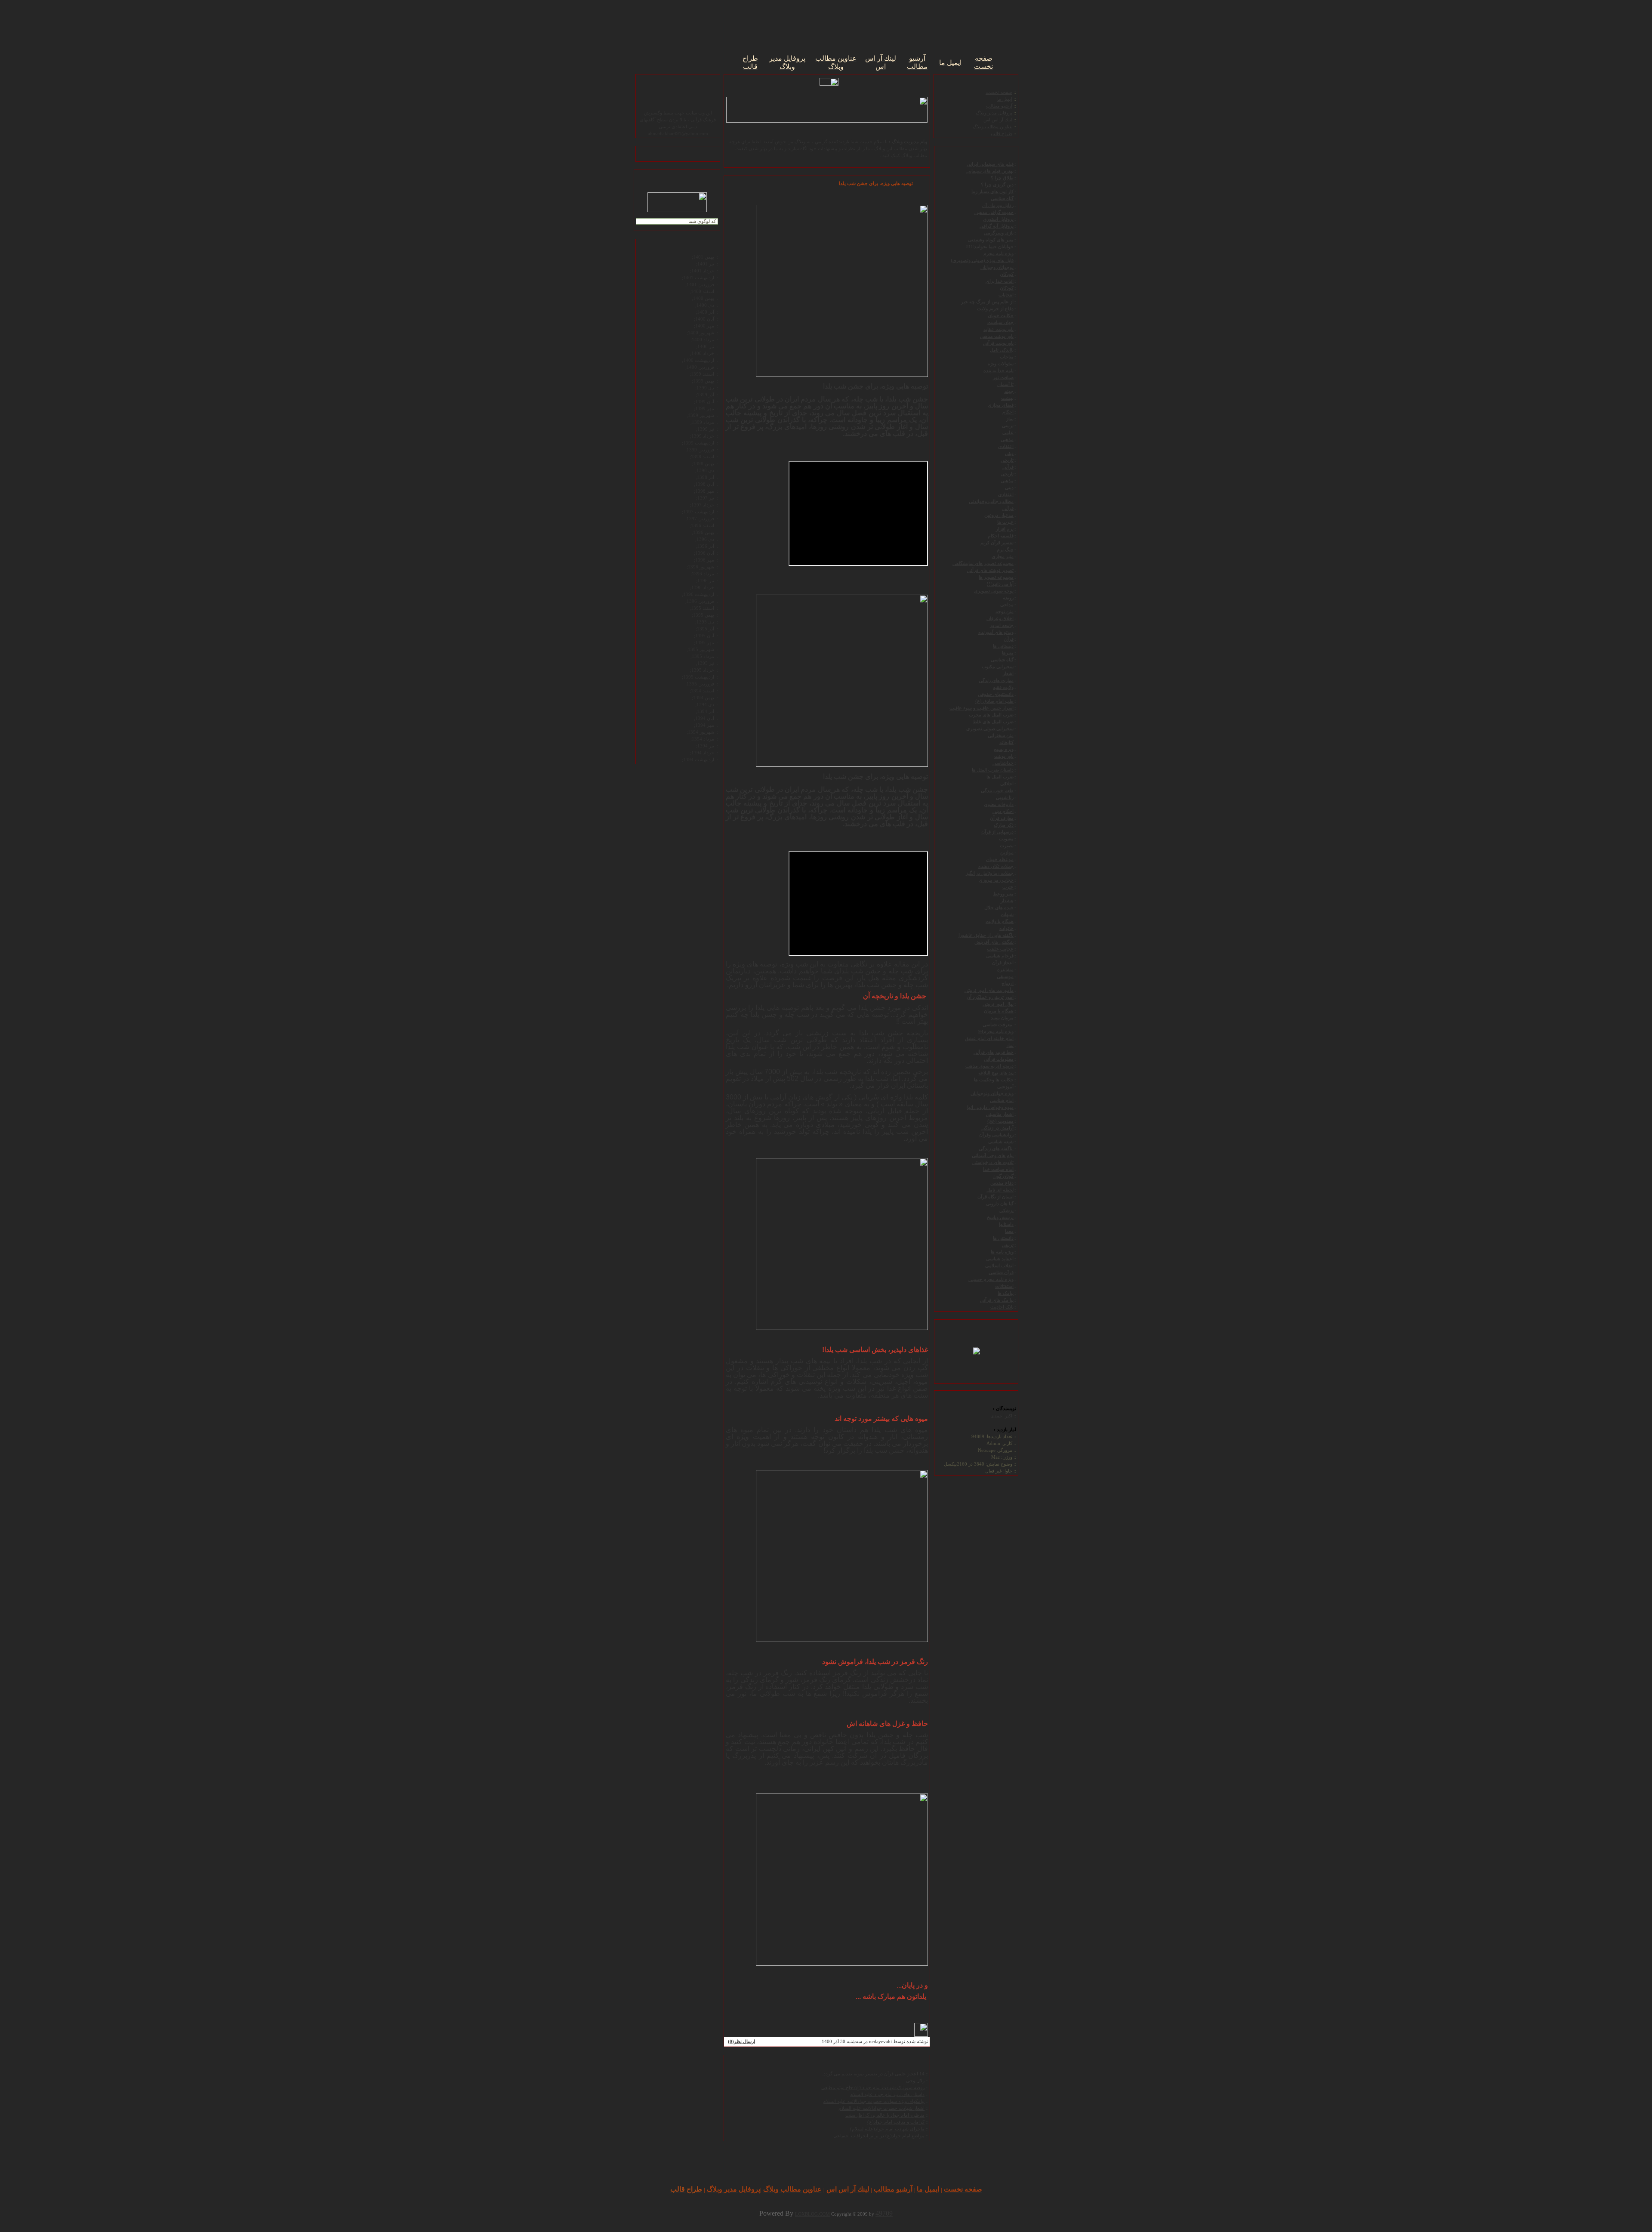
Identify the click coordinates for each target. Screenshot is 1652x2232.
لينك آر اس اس (998, 120)
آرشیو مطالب (999, 106)
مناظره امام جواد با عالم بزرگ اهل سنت (885, 2115)
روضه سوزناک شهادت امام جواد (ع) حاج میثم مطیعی (873, 2088)
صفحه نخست (999, 92)
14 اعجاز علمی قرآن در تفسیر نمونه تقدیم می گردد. (873, 2074)
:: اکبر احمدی (1003, 1416)
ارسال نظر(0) (741, 2042)
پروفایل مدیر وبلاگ (994, 113)
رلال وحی (915, 2081)
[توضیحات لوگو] (977, 1338)
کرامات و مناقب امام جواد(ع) (896, 2122)
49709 (884, 2213)
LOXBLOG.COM (812, 2214)
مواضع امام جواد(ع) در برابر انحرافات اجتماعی (879, 2136)
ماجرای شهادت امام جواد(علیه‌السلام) (887, 2129)
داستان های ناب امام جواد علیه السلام (887, 2095)
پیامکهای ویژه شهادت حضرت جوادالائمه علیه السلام (874, 2101)
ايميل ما (1005, 99)
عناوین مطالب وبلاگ (992, 127)
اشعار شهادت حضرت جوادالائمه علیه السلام (881, 2108)
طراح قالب (1002, 134)
